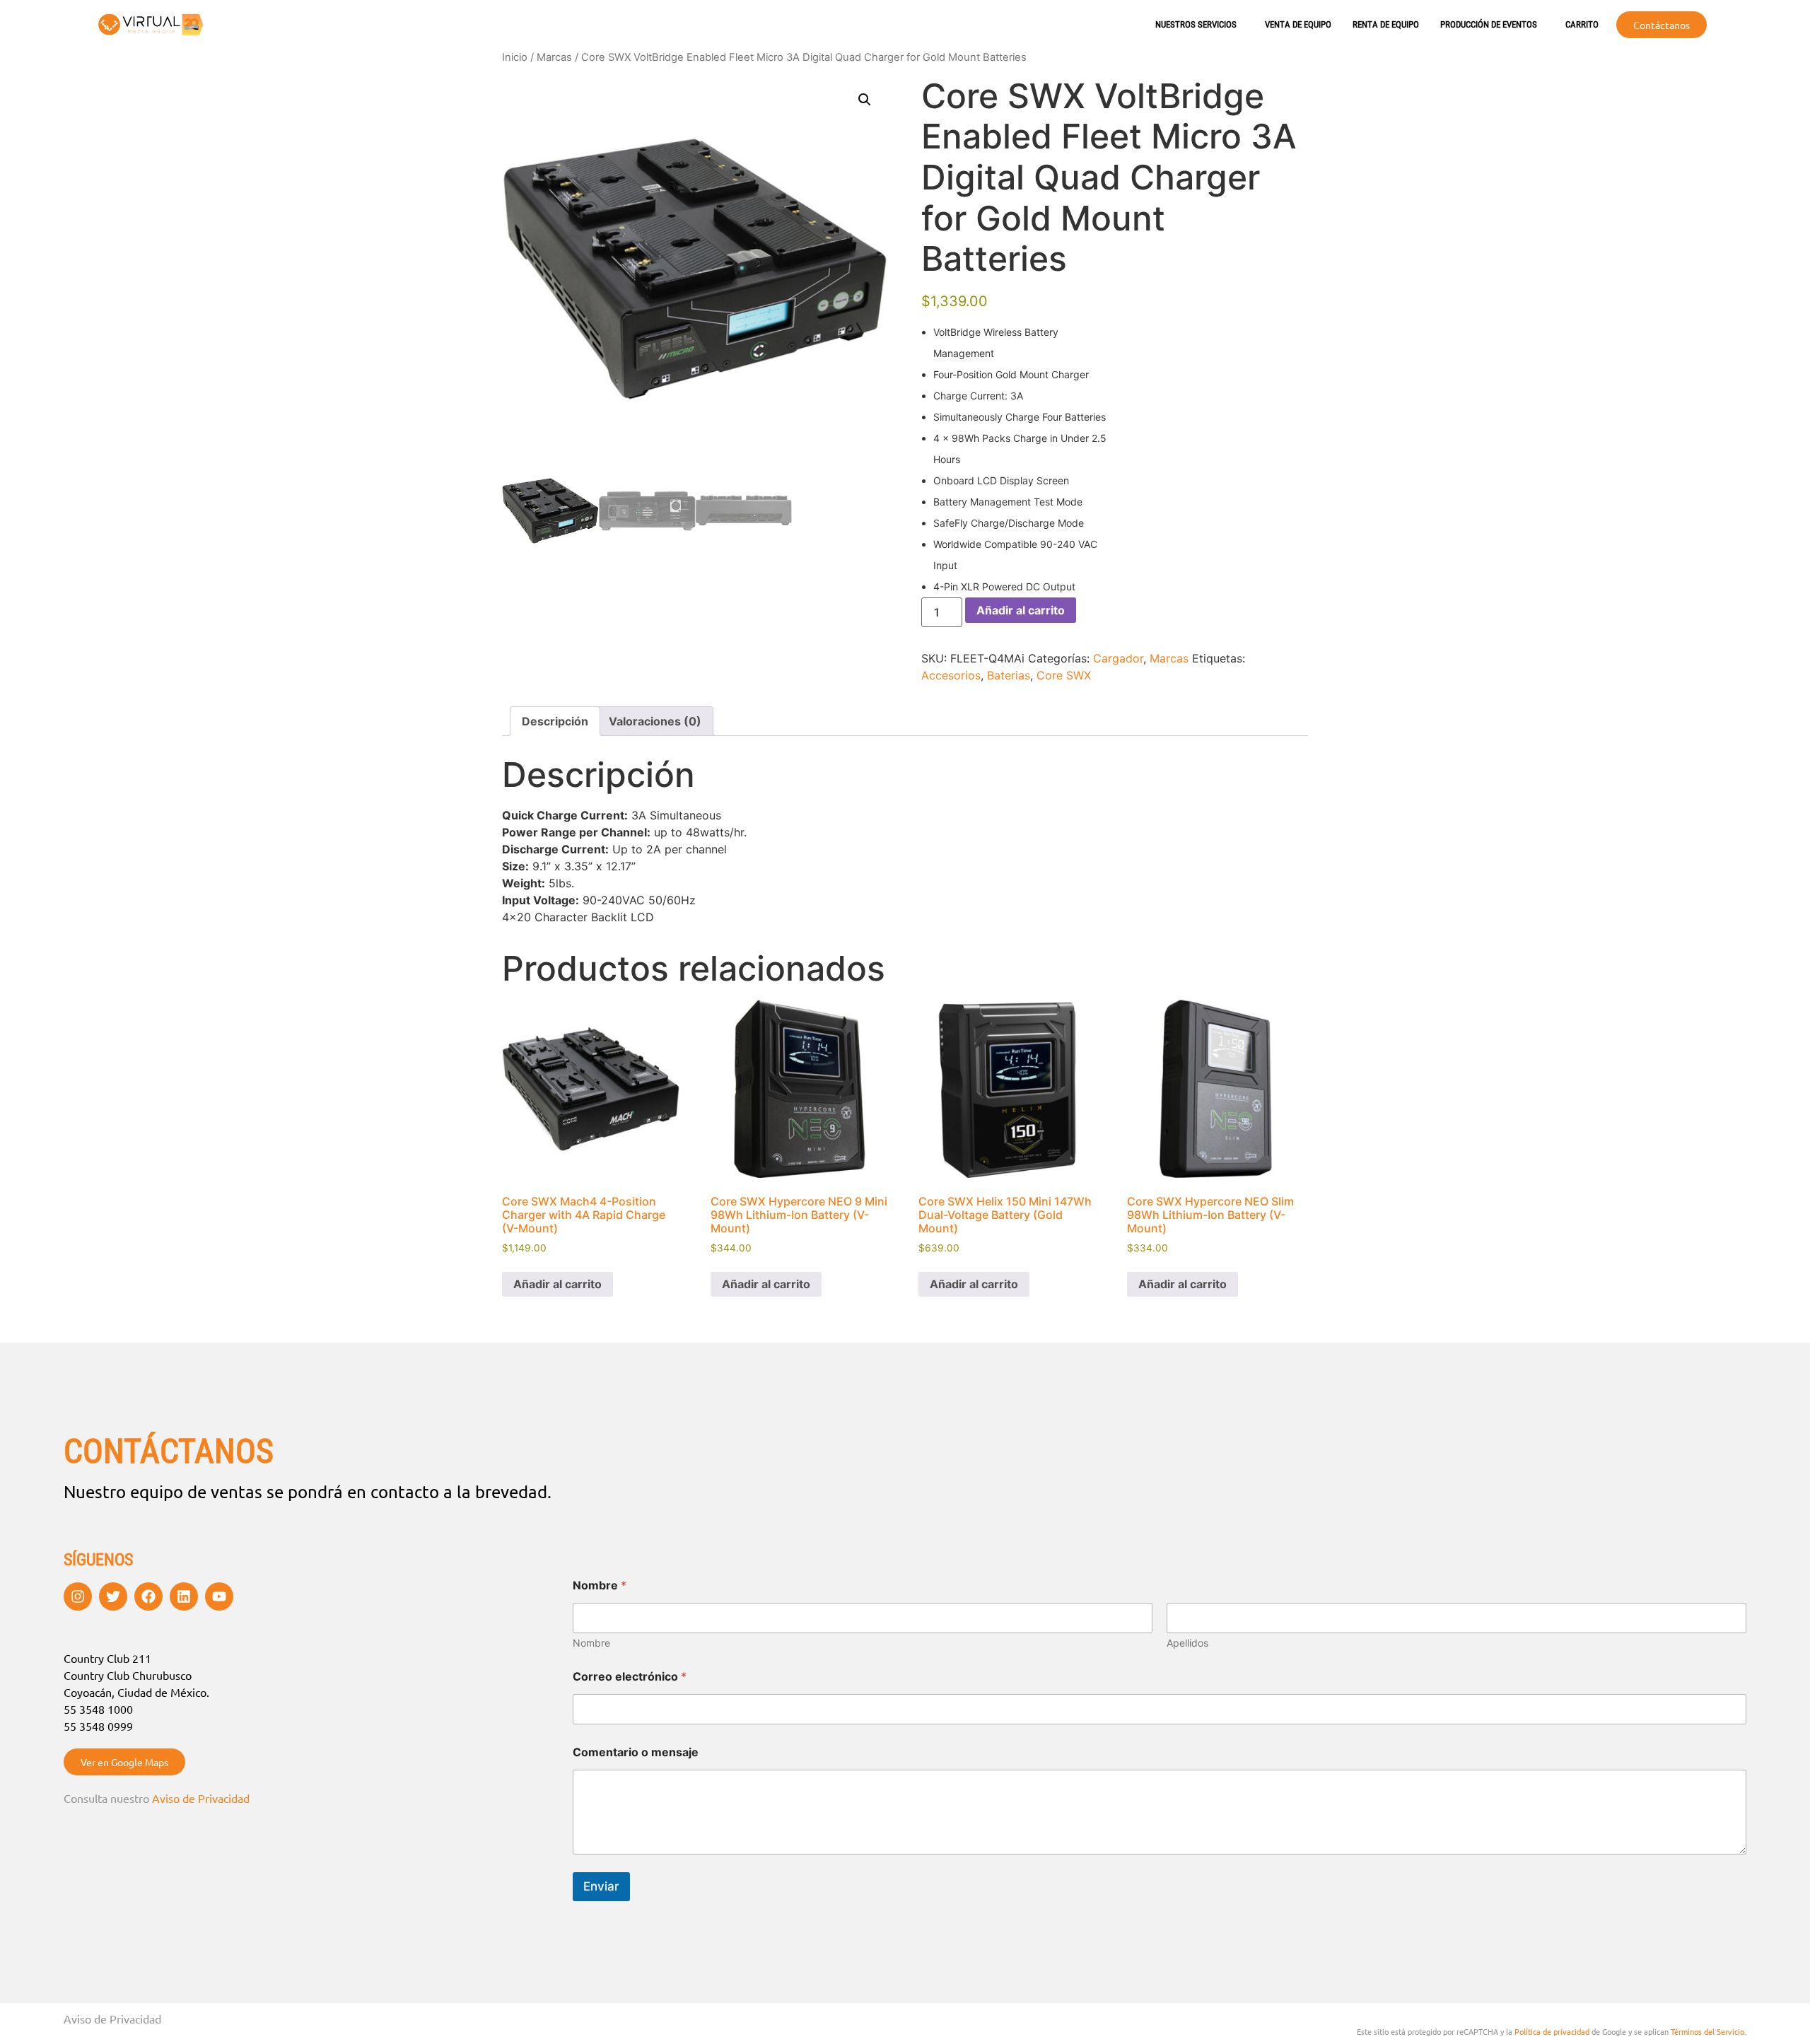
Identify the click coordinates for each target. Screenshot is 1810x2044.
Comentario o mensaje (636, 1752)
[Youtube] (219, 1596)
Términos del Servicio (1707, 2031)
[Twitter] (113, 1596)
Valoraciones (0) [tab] (655, 721)
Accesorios (951, 675)
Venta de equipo (1298, 24)
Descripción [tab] (555, 721)
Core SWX (1064, 675)
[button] (865, 100)
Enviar (601, 1886)
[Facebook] (148, 1596)
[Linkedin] (184, 1596)
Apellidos (1187, 1643)
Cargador (1118, 658)
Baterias (1009, 675)
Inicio (515, 57)
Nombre (591, 1643)
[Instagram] (78, 1596)
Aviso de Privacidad (201, 1798)
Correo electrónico (630, 1677)
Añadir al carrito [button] (557, 1284)
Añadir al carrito (1021, 610)
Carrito (1582, 24)
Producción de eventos (1489, 24)
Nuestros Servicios (1196, 24)
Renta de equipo (1386, 24)
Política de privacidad (1552, 2031)
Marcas (554, 57)
